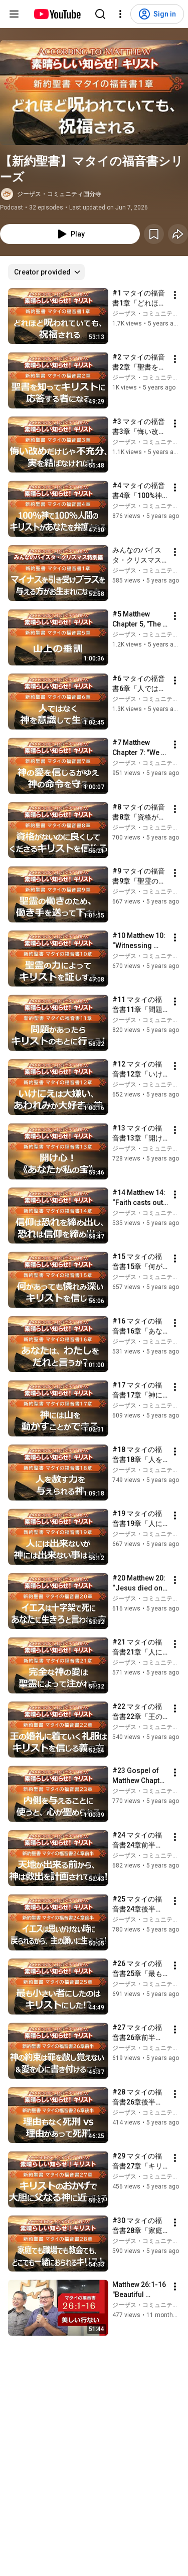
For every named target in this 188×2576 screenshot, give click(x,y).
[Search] (100, 14)
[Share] (178, 234)
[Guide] (14, 14)
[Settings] (120, 14)
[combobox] (46, 272)
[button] (94, 92)
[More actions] (175, 295)
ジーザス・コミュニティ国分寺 (59, 194)
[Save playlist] (154, 234)
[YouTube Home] (57, 14)
